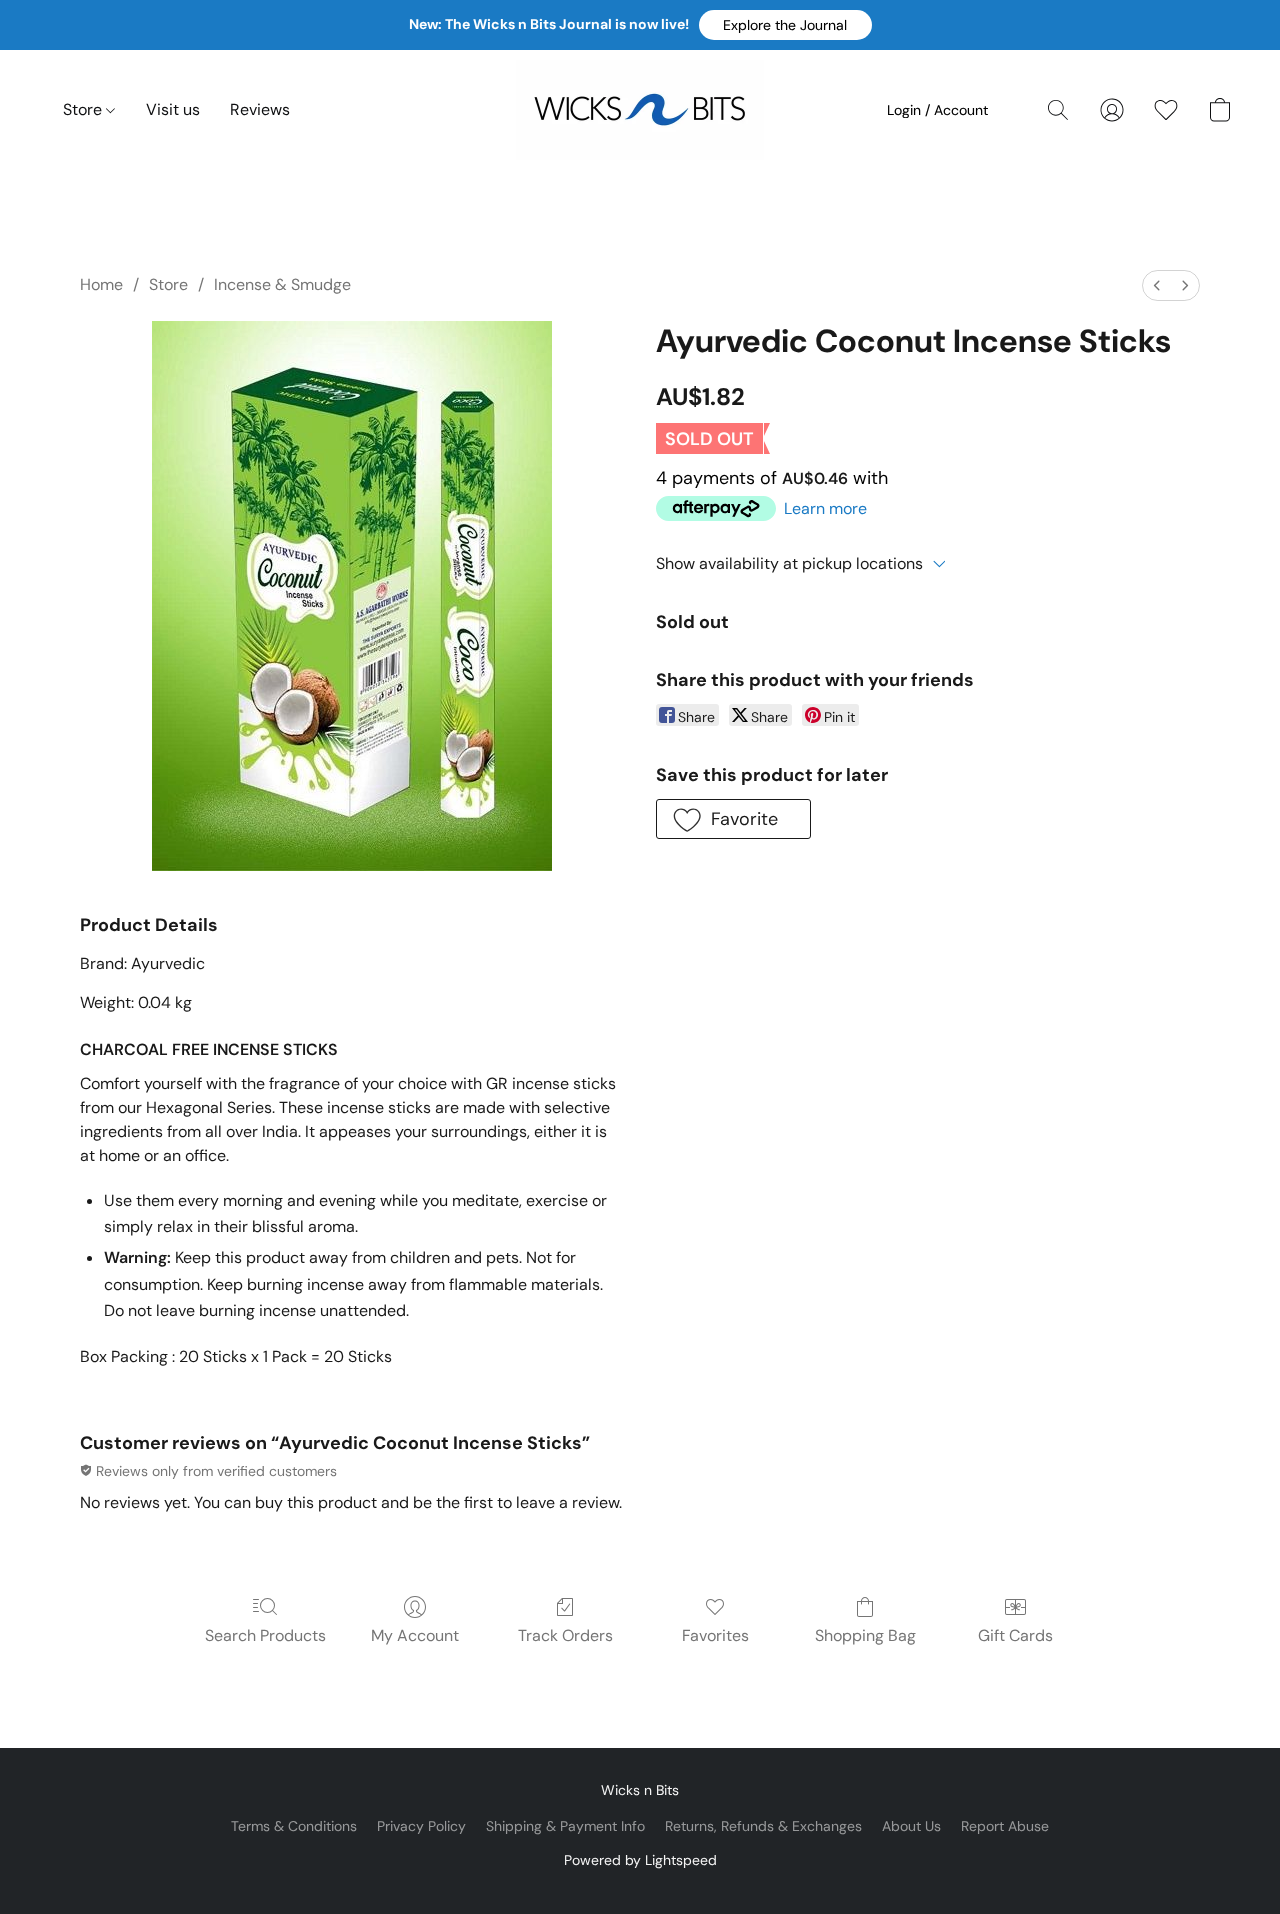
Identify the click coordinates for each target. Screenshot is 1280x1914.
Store (84, 109)
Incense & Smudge (282, 284)
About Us (911, 1826)
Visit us (173, 109)
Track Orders (565, 1635)
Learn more (825, 508)
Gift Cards (1015, 1635)
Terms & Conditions (294, 1826)
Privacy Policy (421, 1826)
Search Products (265, 1635)
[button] (785, 25)
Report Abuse (1005, 1826)
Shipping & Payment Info (565, 1826)
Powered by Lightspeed (640, 1860)
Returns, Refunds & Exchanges (763, 1826)
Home (101, 284)
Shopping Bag (865, 1635)
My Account (415, 1635)
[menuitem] (1157, 285)
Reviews (260, 109)
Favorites (715, 1635)
